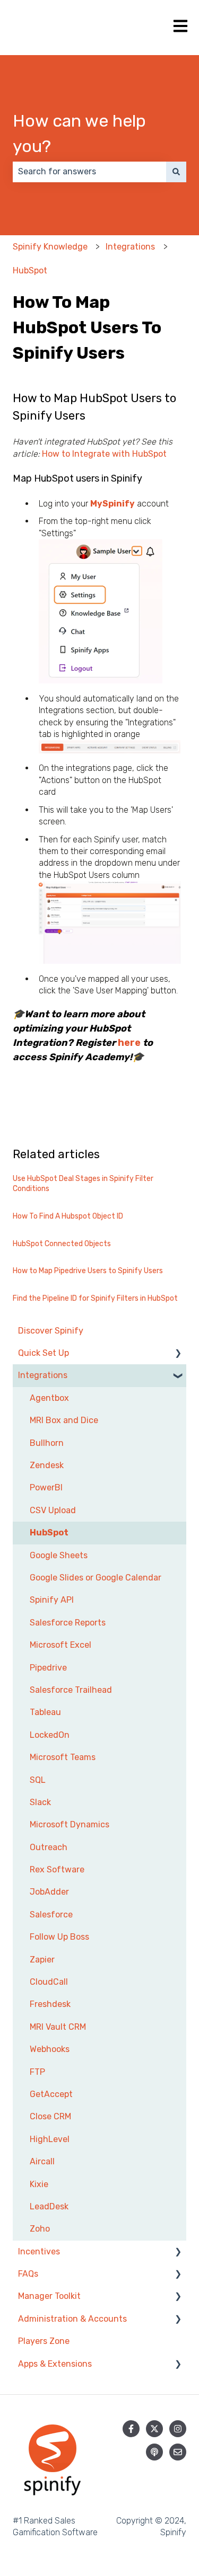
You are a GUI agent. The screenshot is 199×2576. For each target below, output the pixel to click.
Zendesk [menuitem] (47, 1465)
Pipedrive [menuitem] (48, 1668)
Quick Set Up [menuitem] (44, 1353)
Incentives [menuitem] (39, 2251)
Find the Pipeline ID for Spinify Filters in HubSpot (95, 1298)
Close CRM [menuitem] (50, 2116)
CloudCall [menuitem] (49, 1982)
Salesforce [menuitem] (51, 1915)
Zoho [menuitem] (40, 2229)
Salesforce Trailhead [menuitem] (71, 1690)
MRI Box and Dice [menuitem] (64, 1420)
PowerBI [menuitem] (46, 1487)
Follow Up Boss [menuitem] (59, 1937)
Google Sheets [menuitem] (59, 1555)
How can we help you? (79, 134)
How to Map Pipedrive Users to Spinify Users (88, 1271)
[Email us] (178, 2452)
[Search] (176, 172)
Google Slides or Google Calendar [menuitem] (96, 1578)
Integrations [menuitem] (43, 1375)
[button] (178, 1354)
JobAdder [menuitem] (49, 1892)
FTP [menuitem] (37, 2072)
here (129, 1043)
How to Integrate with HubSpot (104, 454)
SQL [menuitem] (38, 1780)
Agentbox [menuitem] (49, 1398)
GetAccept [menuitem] (51, 2094)
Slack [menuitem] (40, 1802)
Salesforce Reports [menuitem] (68, 1623)
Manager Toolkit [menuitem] (49, 2296)
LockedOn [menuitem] (50, 1735)
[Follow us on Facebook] (131, 2429)
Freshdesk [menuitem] (50, 2004)
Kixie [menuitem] (39, 2184)
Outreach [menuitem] (49, 1847)
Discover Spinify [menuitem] (51, 1331)
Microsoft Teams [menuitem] (63, 1757)
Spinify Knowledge (50, 247)
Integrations (130, 247)
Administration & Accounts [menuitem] (72, 2319)
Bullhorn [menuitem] (47, 1443)
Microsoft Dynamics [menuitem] (70, 1824)
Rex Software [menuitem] (57, 1869)
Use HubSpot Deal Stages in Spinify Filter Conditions (83, 1184)
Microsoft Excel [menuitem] (60, 1645)
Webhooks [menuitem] (50, 2049)
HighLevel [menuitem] (50, 2139)
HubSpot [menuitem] (49, 1533)
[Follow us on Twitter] (154, 2429)
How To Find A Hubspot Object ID (68, 1216)
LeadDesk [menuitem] (49, 2206)
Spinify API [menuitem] (52, 1600)
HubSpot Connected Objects (62, 1244)
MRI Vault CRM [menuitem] (58, 2027)
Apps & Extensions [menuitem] (55, 2364)
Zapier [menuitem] (42, 1960)
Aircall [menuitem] (42, 2161)
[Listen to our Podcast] (154, 2452)
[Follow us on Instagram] (178, 2429)
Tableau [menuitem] (45, 1712)
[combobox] (89, 172)
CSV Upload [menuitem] (53, 1510)
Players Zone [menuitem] (44, 2341)
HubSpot (30, 270)
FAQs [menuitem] (28, 2274)
